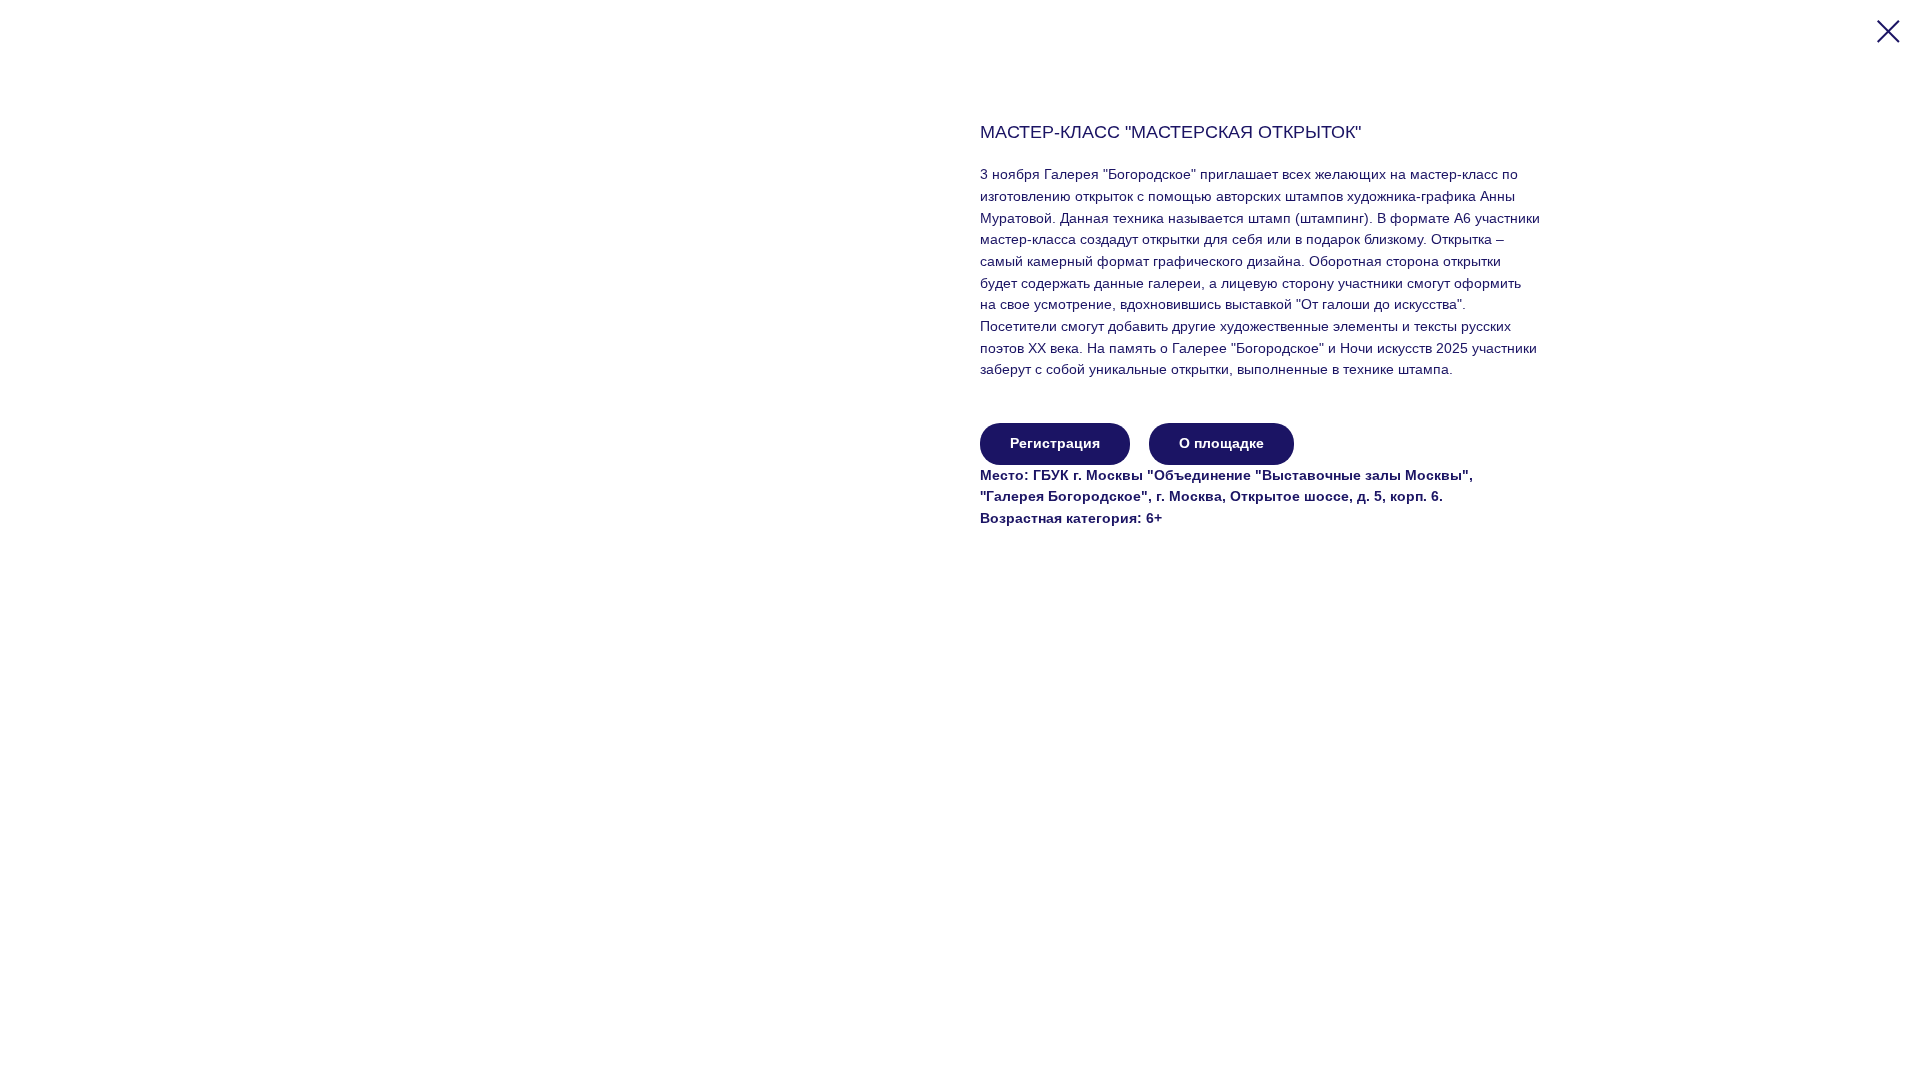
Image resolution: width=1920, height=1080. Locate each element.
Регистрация (1055, 443)
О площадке (1221, 443)
